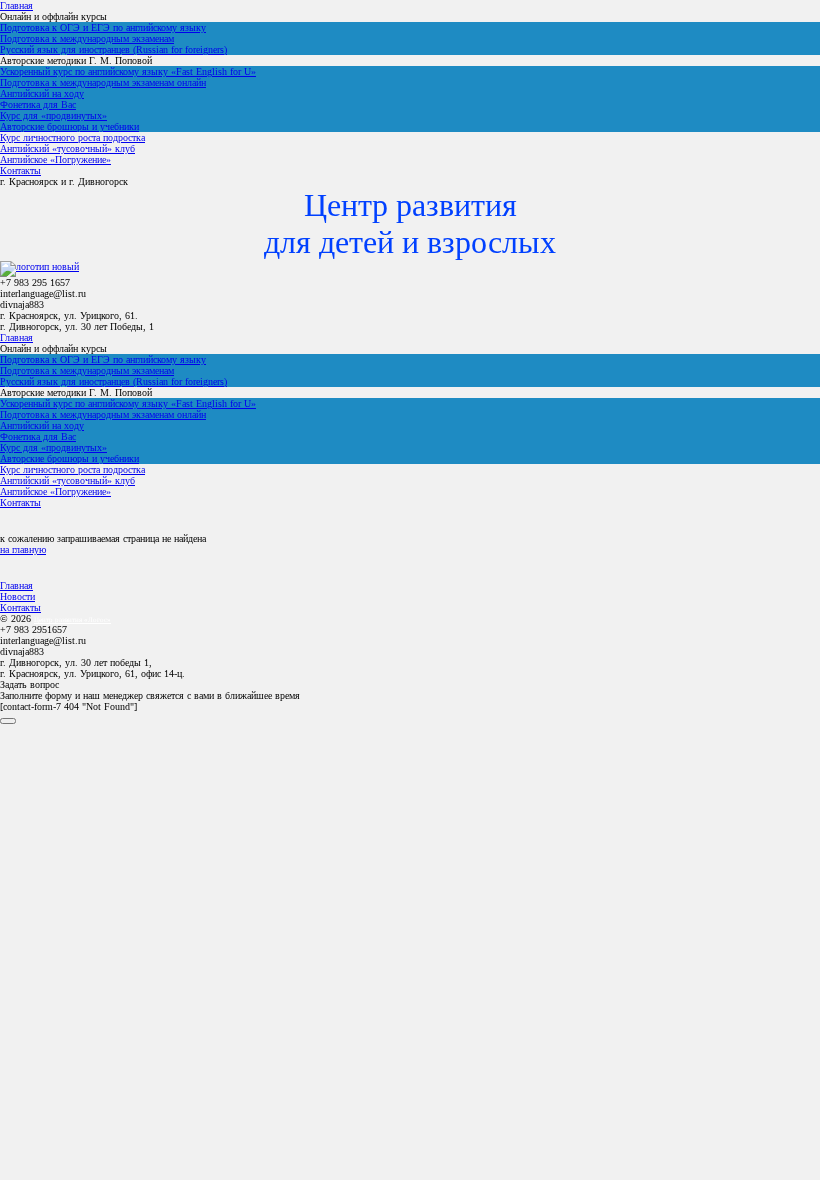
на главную (23, 549)
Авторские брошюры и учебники (69, 126)
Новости (17, 596)
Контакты (20, 170)
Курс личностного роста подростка (72, 137)
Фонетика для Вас (38, 104)
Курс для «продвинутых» (53, 115)
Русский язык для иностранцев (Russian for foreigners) (113, 49)
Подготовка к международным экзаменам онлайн (103, 82)
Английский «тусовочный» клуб (67, 148)
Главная (16, 5)
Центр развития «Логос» (72, 620)
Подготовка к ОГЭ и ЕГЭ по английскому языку (103, 27)
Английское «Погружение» (55, 159)
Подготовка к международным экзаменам (87, 38)
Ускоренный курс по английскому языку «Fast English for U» (128, 71)
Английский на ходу (42, 93)
